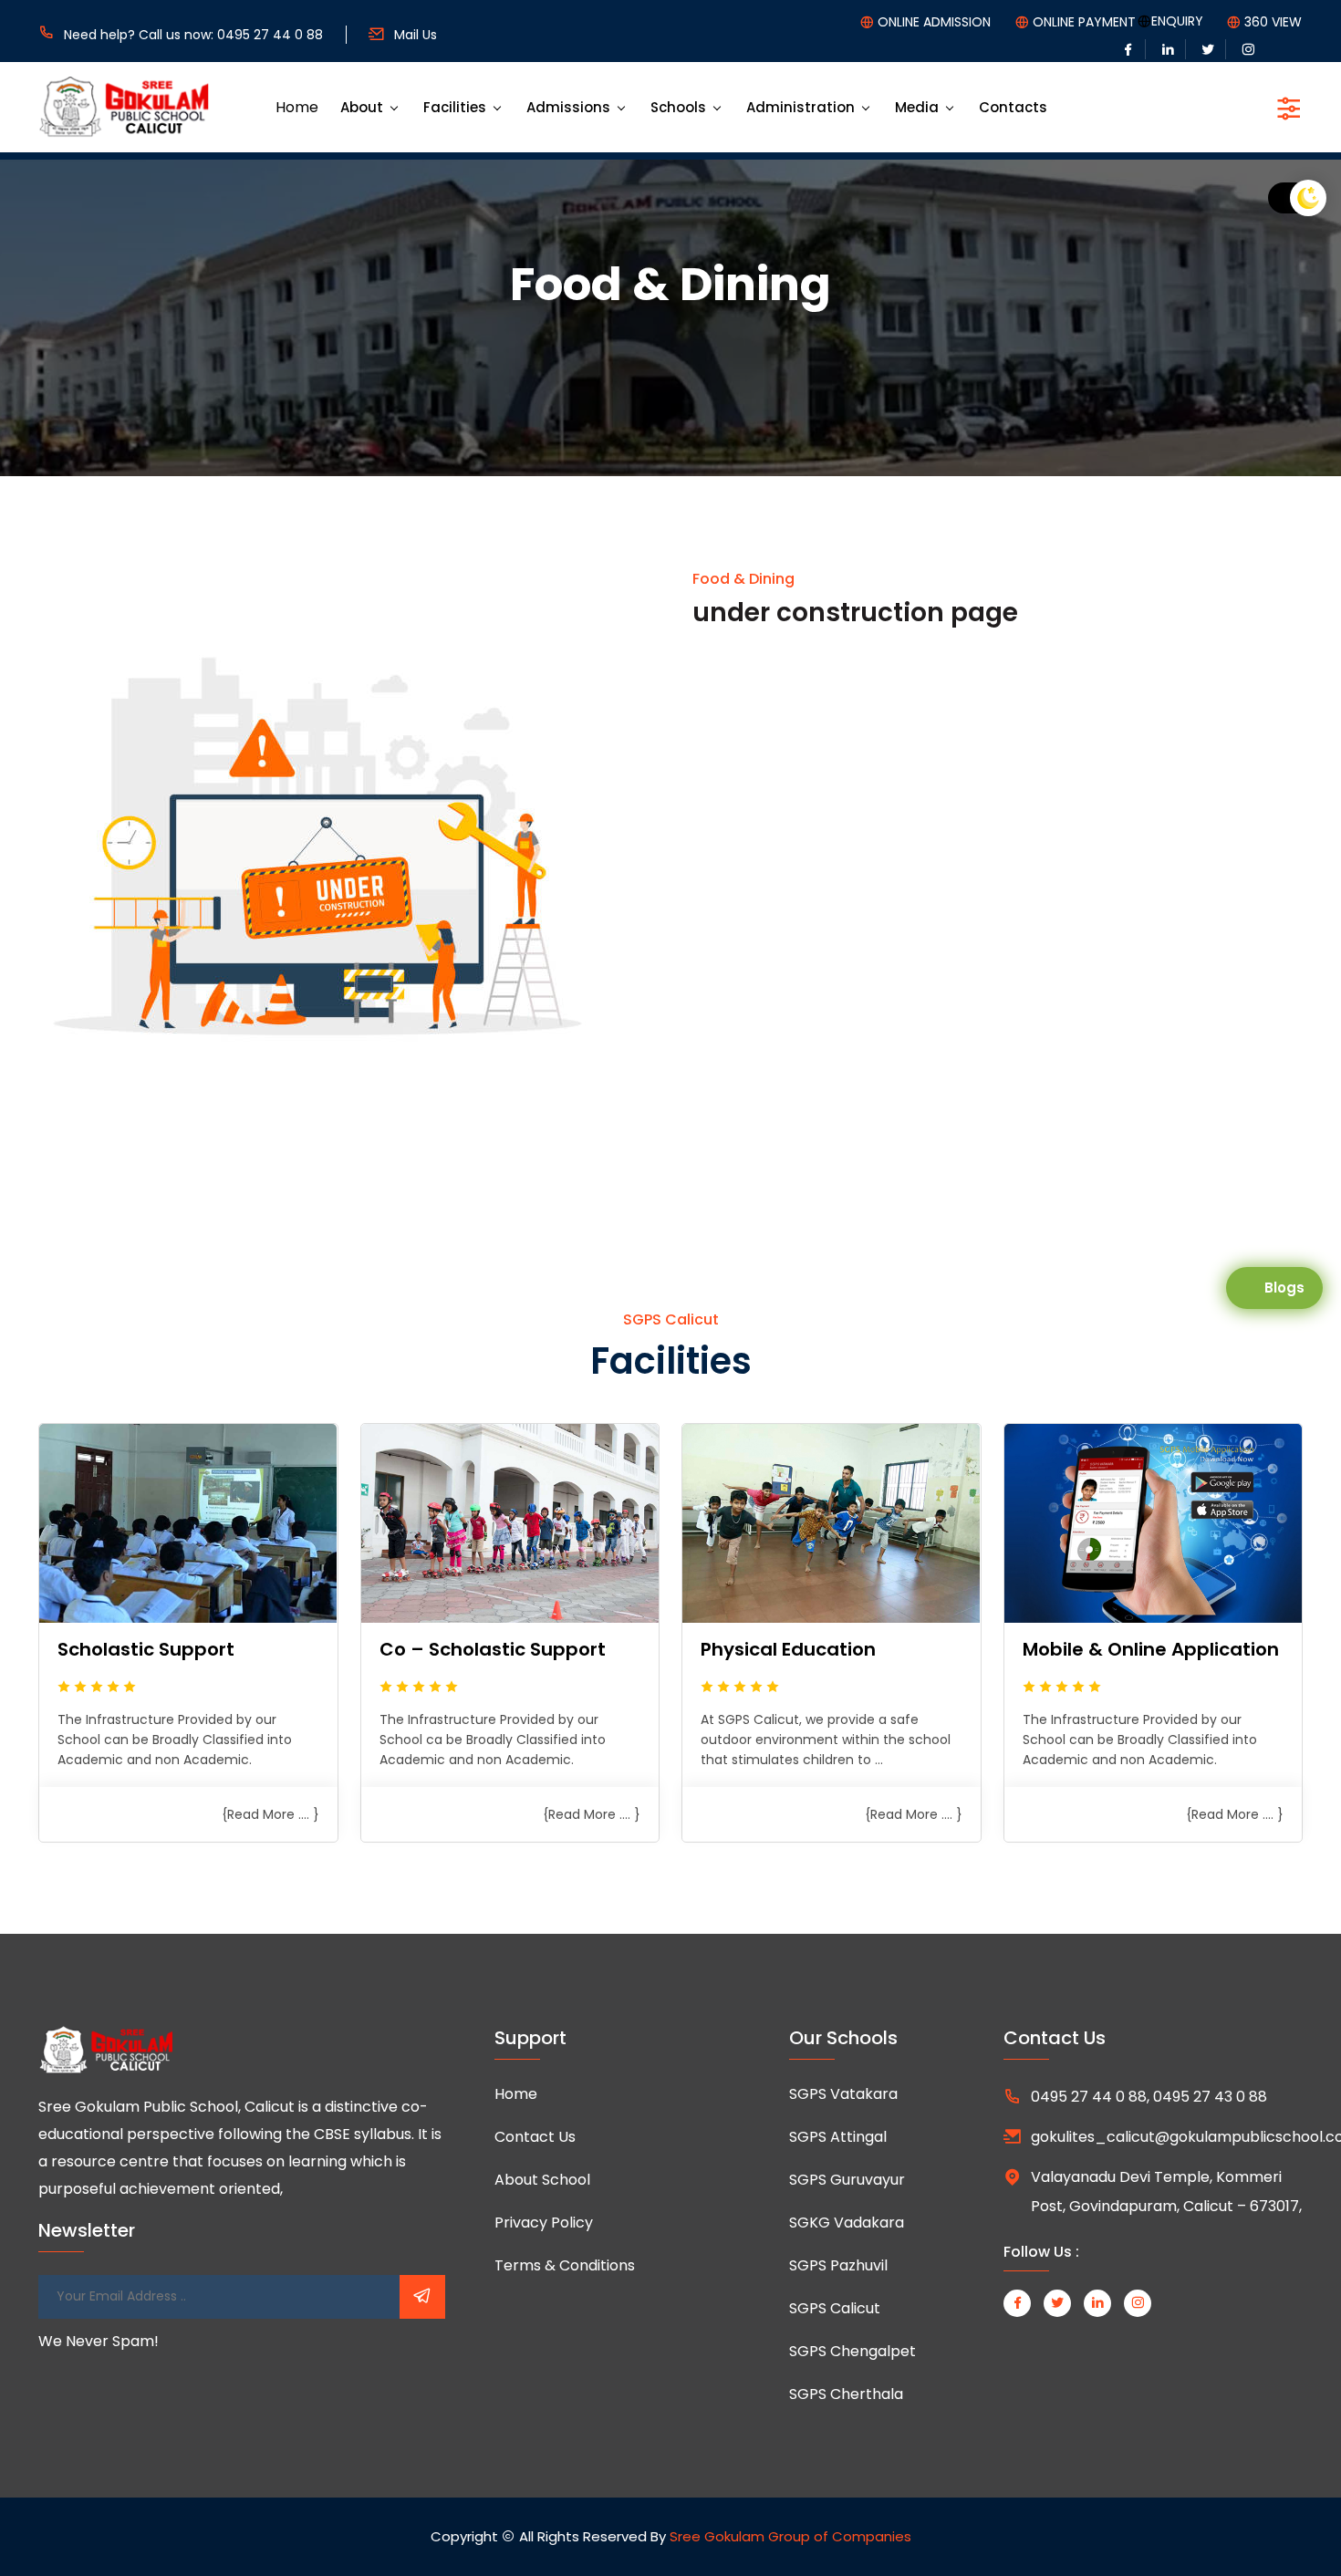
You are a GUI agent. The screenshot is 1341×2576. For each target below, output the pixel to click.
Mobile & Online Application (1151, 1649)
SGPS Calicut (835, 2308)
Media (917, 107)
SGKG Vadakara (847, 2223)
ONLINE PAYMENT (1084, 22)
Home (297, 107)
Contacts (1013, 107)
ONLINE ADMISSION (934, 22)
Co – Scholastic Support (493, 1649)
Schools (678, 107)
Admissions (568, 107)
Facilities (455, 107)
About (362, 107)
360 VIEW (1273, 22)
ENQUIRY (1177, 21)
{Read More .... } (270, 1814)
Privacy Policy (544, 2223)
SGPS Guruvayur (847, 2180)
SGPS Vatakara (843, 2094)
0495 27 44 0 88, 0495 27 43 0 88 (1149, 2097)
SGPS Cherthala (846, 2394)
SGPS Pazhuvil (838, 2265)
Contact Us (535, 2137)
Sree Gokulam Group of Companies (790, 2536)
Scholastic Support (146, 1649)
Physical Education (788, 1649)
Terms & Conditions (565, 2265)
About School (542, 2180)
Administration (800, 107)
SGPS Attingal (838, 2137)
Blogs (1284, 1288)
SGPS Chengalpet (852, 2351)
